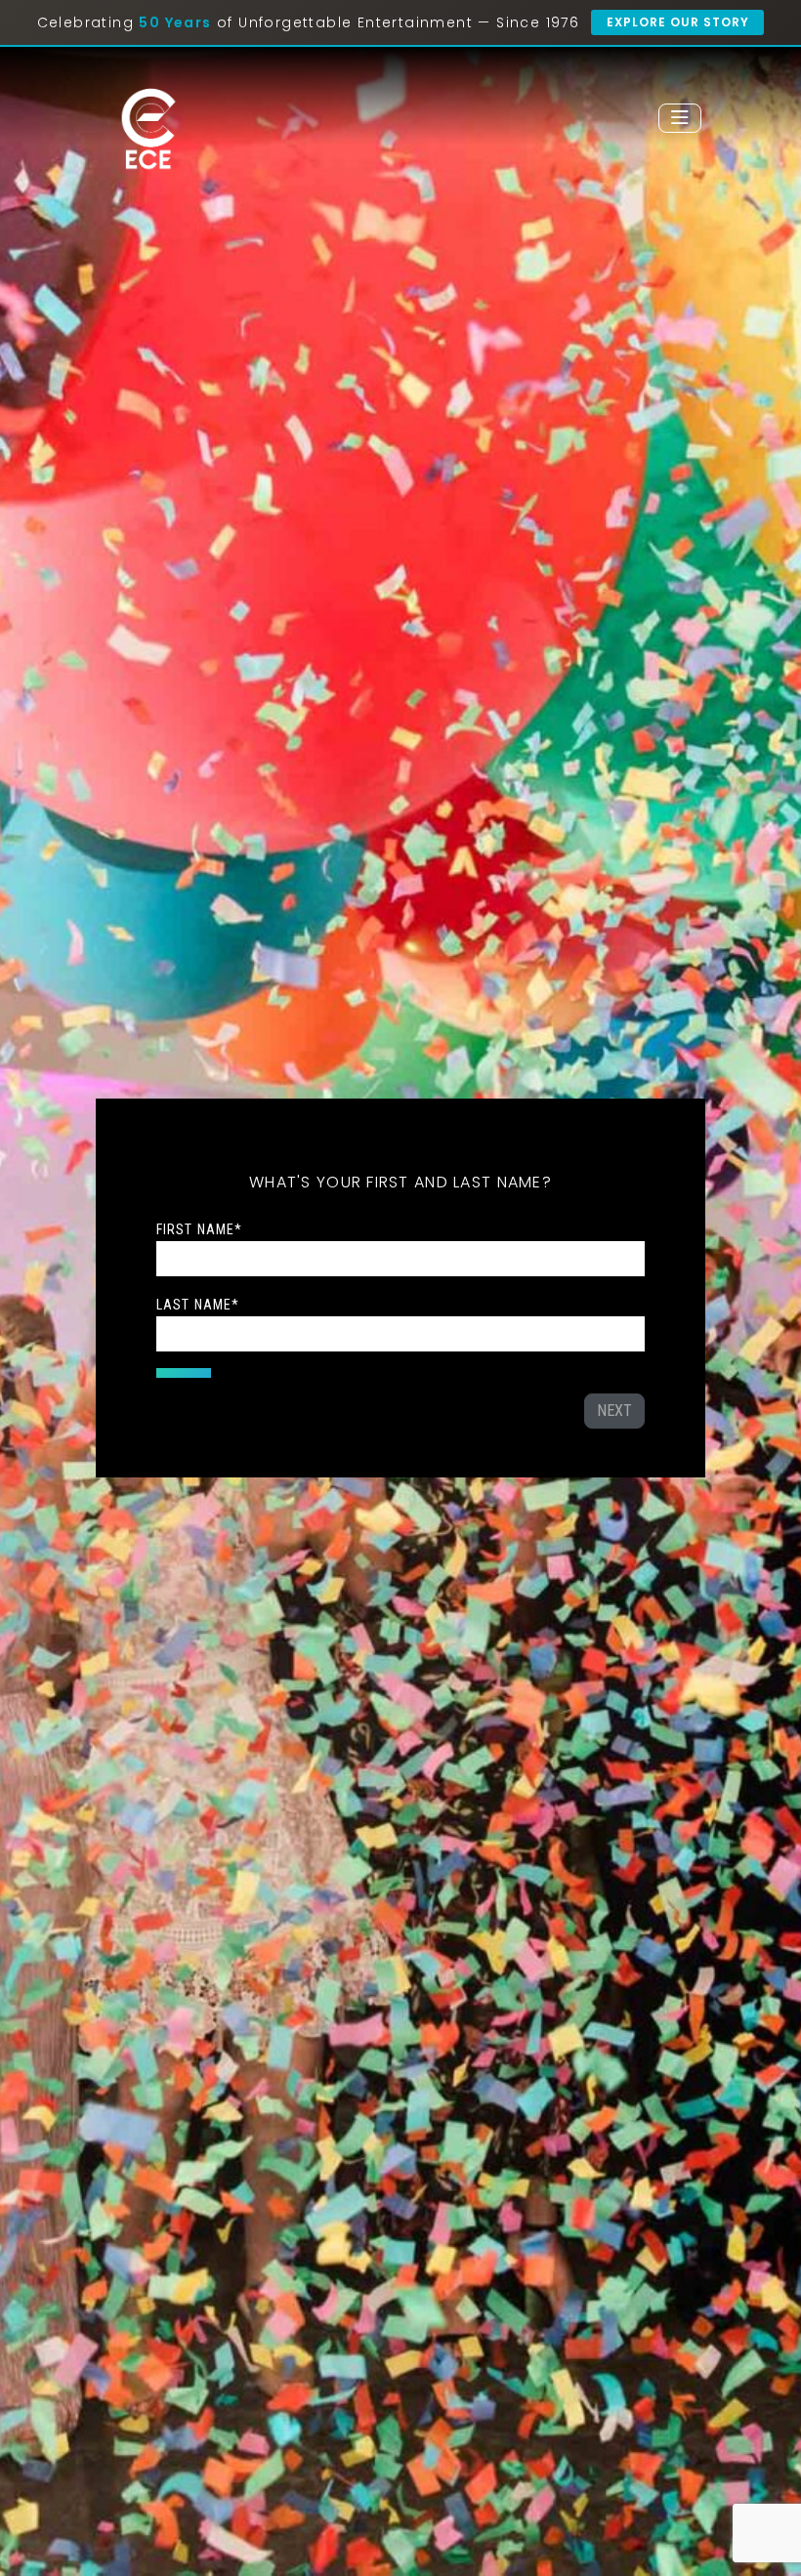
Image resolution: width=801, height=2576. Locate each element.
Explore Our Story (677, 22)
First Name (199, 1229)
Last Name (198, 1305)
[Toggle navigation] (680, 118)
